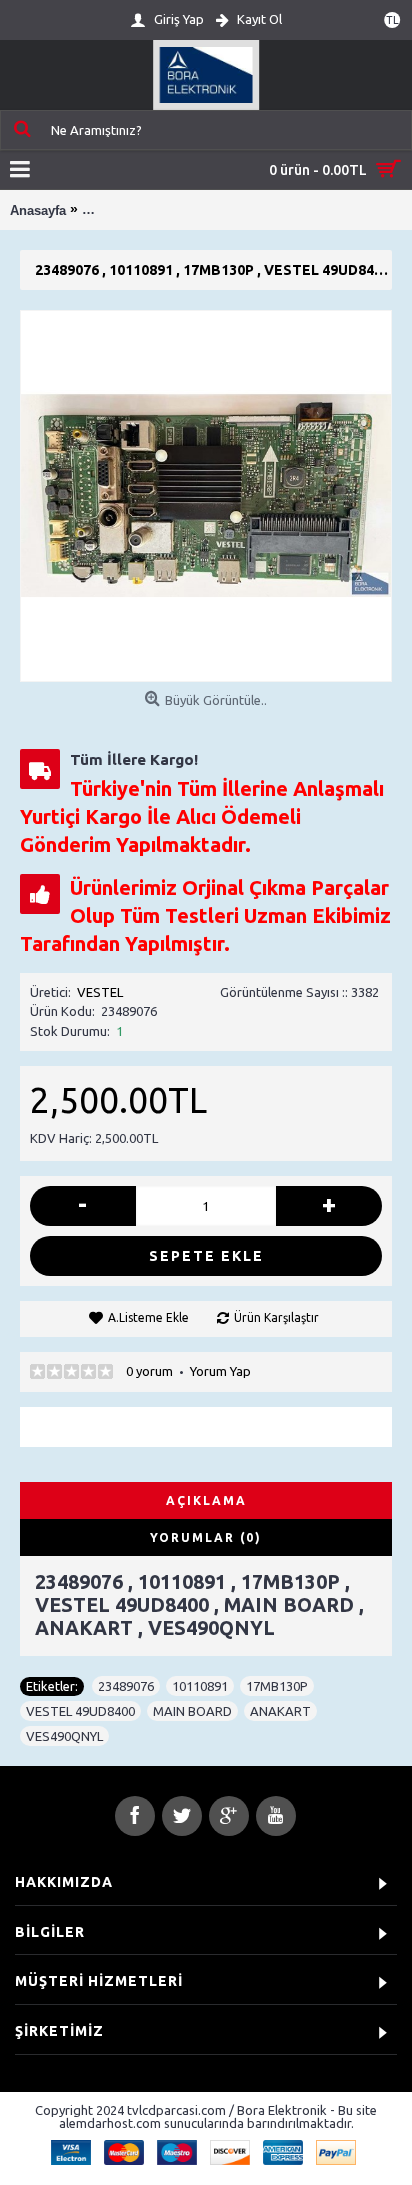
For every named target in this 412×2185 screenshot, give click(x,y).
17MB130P (277, 1686)
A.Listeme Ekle (148, 1317)
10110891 (200, 1686)
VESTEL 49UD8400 (80, 1711)
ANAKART (280, 1711)
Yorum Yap (220, 1371)
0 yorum (149, 1371)
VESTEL (100, 992)
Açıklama (206, 1500)
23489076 (126, 1686)
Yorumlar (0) (206, 1537)
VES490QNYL (64, 1736)
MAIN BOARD (192, 1711)
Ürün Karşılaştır (276, 1317)
